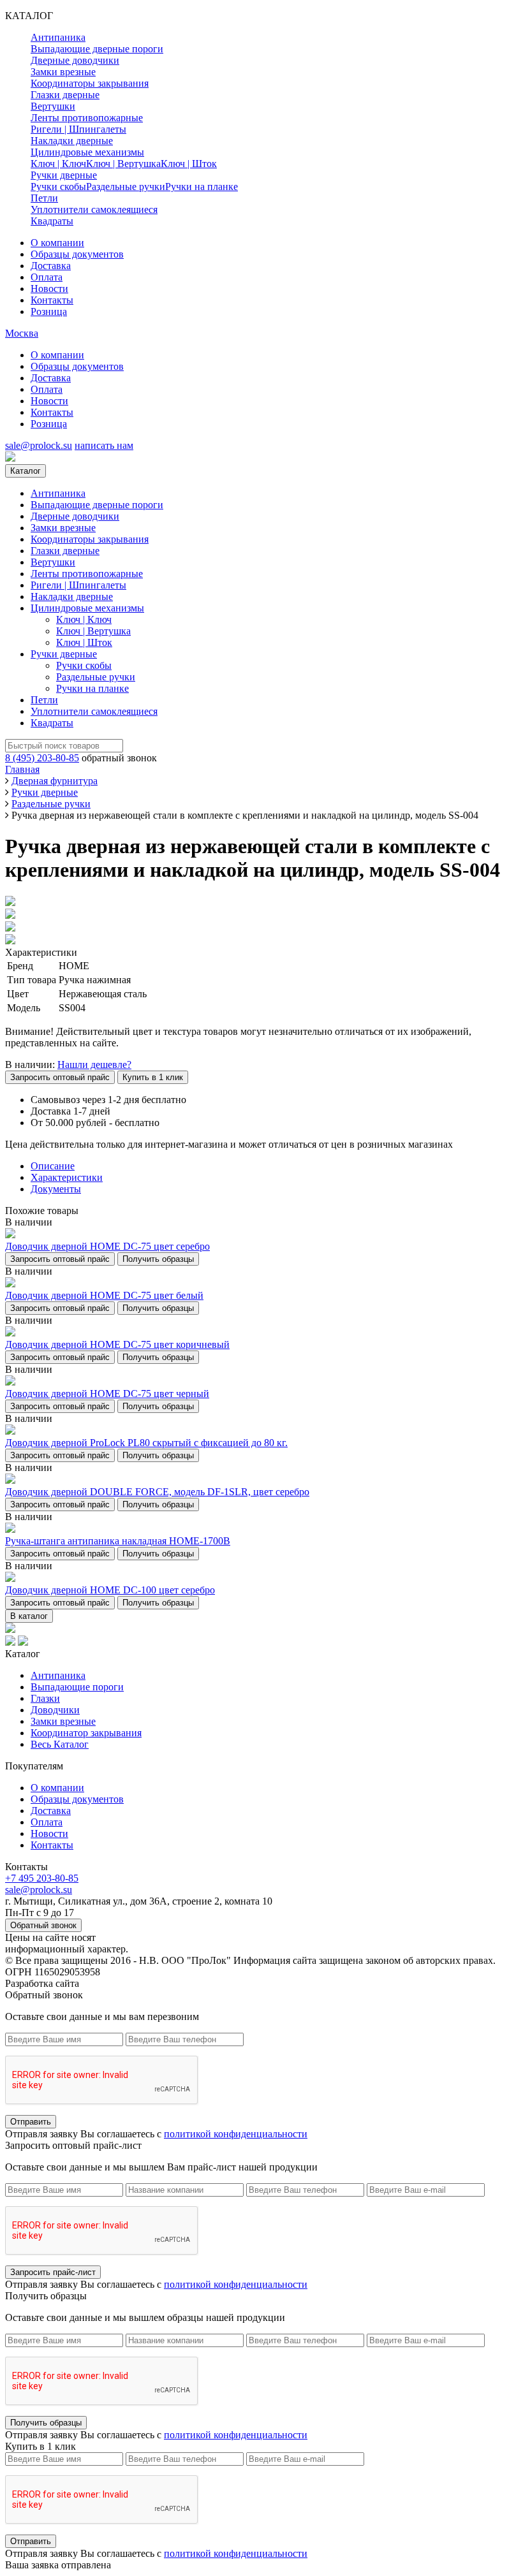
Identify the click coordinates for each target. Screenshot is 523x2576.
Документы (56, 1189)
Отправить (31, 2122)
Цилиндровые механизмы (87, 152)
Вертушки (53, 106)
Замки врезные (63, 72)
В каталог (29, 1616)
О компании (57, 243)
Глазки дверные (65, 95)
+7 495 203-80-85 (42, 1878)
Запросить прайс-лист (53, 2272)
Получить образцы (158, 1259)
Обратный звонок (43, 1925)
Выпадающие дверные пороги (97, 49)
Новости (49, 289)
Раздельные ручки (126, 187)
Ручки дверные (64, 175)
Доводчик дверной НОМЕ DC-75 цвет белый (104, 1295)
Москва (22, 333)
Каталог (26, 471)
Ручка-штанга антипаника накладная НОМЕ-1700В (118, 1541)
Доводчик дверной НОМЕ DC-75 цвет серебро (107, 1246)
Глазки (45, 1698)
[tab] (274, 1166)
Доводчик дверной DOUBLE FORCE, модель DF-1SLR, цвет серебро (157, 1492)
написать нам (104, 445)
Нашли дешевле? (94, 1065)
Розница (49, 311)
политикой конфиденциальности (236, 2134)
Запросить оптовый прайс (60, 1077)
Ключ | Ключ (58, 164)
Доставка (51, 266)
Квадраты (52, 221)
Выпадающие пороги (77, 1687)
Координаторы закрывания (90, 83)
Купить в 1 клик (153, 1077)
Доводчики (55, 1710)
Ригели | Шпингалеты (78, 129)
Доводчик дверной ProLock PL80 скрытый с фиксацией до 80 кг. (146, 1443)
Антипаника (58, 37)
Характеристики (67, 1177)
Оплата (47, 277)
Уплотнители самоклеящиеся (94, 209)
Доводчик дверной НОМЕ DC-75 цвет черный (107, 1394)
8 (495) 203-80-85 (42, 758)
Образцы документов (77, 254)
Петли (44, 198)
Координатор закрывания (86, 1733)
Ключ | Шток (189, 164)
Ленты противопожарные (87, 118)
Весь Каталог (60, 1744)
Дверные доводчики (75, 60)
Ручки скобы (58, 187)
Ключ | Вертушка (123, 164)
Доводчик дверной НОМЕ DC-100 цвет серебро (110, 1590)
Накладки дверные (72, 141)
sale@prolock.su (39, 445)
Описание (53, 1166)
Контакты (52, 300)
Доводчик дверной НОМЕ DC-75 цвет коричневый (117, 1344)
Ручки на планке (202, 187)
